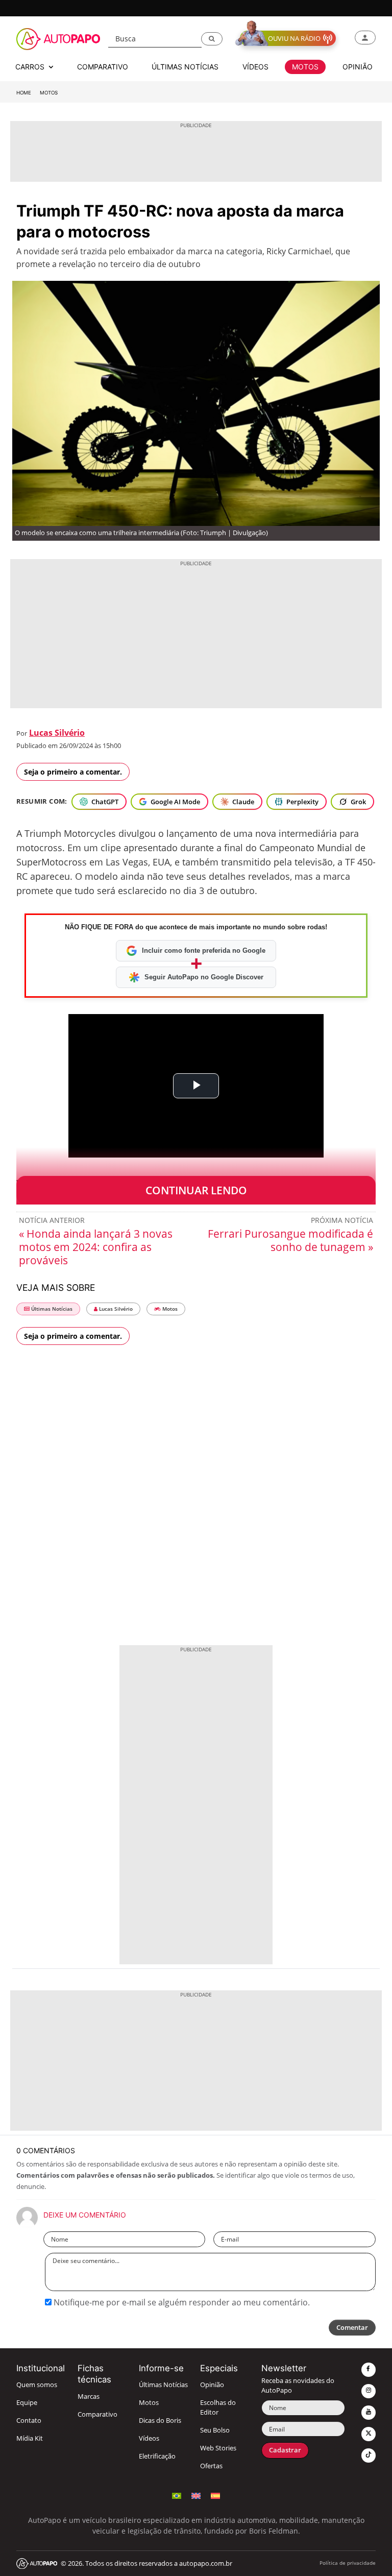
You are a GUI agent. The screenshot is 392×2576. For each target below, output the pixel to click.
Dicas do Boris (160, 2421)
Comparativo (97, 2414)
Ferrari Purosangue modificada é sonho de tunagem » (290, 1240)
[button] (212, 39)
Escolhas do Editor (218, 2408)
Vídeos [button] (255, 67)
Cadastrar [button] (285, 2450)
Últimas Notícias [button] (185, 67)
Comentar (352, 2328)
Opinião (212, 2385)
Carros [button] (31, 67)
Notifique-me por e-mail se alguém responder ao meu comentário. (181, 2302)
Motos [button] (305, 67)
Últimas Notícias (51, 1309)
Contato (29, 2421)
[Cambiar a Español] (215, 2495)
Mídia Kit (30, 2438)
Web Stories (218, 2448)
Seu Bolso (215, 2430)
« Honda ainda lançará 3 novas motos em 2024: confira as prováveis (96, 1247)
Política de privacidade (348, 2563)
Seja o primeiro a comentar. (73, 772)
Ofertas (211, 2466)
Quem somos (37, 2385)
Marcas (89, 2397)
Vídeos (149, 2438)
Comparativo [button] (103, 67)
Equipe (27, 2403)
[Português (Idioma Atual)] (177, 2495)
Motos (49, 93)
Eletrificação (157, 2456)
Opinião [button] (358, 67)
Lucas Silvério (57, 733)
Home (24, 93)
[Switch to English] (196, 2495)
